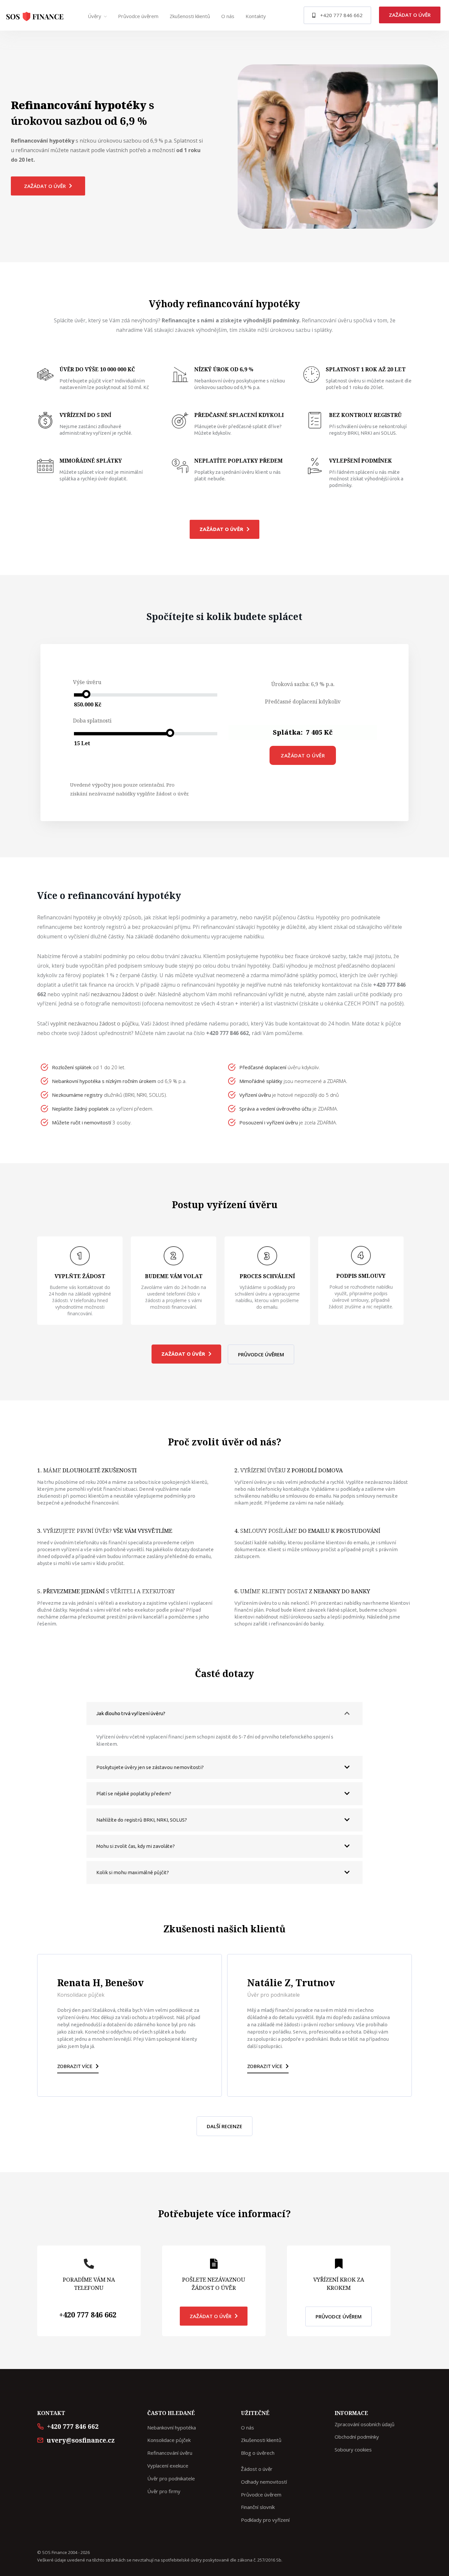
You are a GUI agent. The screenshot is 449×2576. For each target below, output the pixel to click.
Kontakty (256, 16)
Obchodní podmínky (357, 2437)
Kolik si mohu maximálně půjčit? (133, 1872)
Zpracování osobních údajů (365, 2424)
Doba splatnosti (92, 721)
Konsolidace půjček (169, 2440)
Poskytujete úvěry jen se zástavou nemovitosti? (150, 1767)
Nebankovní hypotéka (172, 2427)
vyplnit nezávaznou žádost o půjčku (94, 1023)
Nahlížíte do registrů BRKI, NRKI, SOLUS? (142, 1820)
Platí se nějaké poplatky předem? (134, 1794)
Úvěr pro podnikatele (171, 2478)
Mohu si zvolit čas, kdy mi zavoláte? (136, 1846)
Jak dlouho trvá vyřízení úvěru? (131, 1713)
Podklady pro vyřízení (265, 2520)
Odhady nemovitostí (264, 2482)
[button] (337, 15)
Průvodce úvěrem (138, 16)
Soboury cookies (353, 2449)
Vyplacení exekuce (168, 2466)
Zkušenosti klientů (190, 16)
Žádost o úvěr (257, 2469)
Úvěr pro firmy (164, 2491)
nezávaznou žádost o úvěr (123, 994)
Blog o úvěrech (258, 2453)
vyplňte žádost (154, 793)
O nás (228, 16)
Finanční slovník (258, 2507)
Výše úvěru (87, 682)
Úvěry (95, 16)
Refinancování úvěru (170, 2453)
